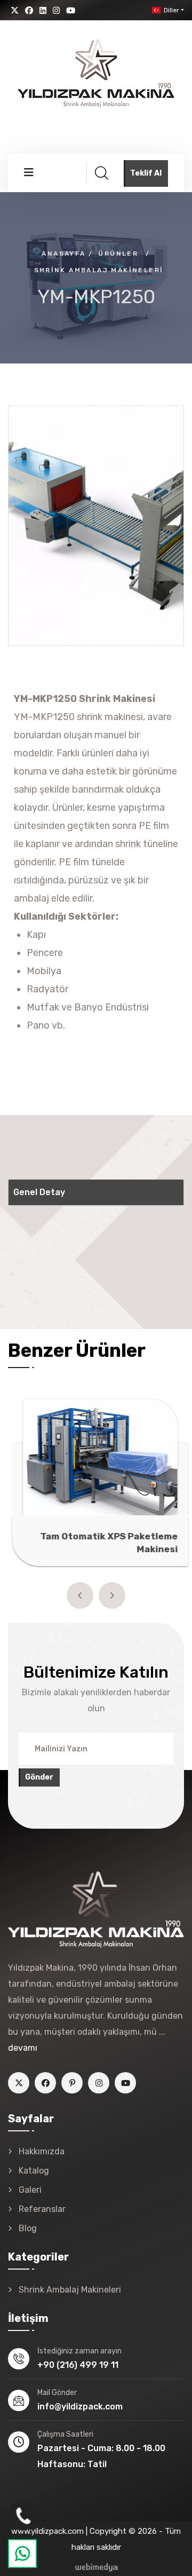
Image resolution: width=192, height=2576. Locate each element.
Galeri (30, 2190)
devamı (23, 2048)
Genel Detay (39, 1192)
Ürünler (118, 254)
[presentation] (80, 1595)
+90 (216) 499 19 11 (78, 2365)
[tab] (96, 1193)
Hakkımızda (42, 2151)
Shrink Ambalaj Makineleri (99, 270)
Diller (171, 10)
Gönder (39, 1777)
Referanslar (42, 2209)
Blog (28, 2228)
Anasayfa (63, 254)
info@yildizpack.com (80, 2407)
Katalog (34, 2171)
